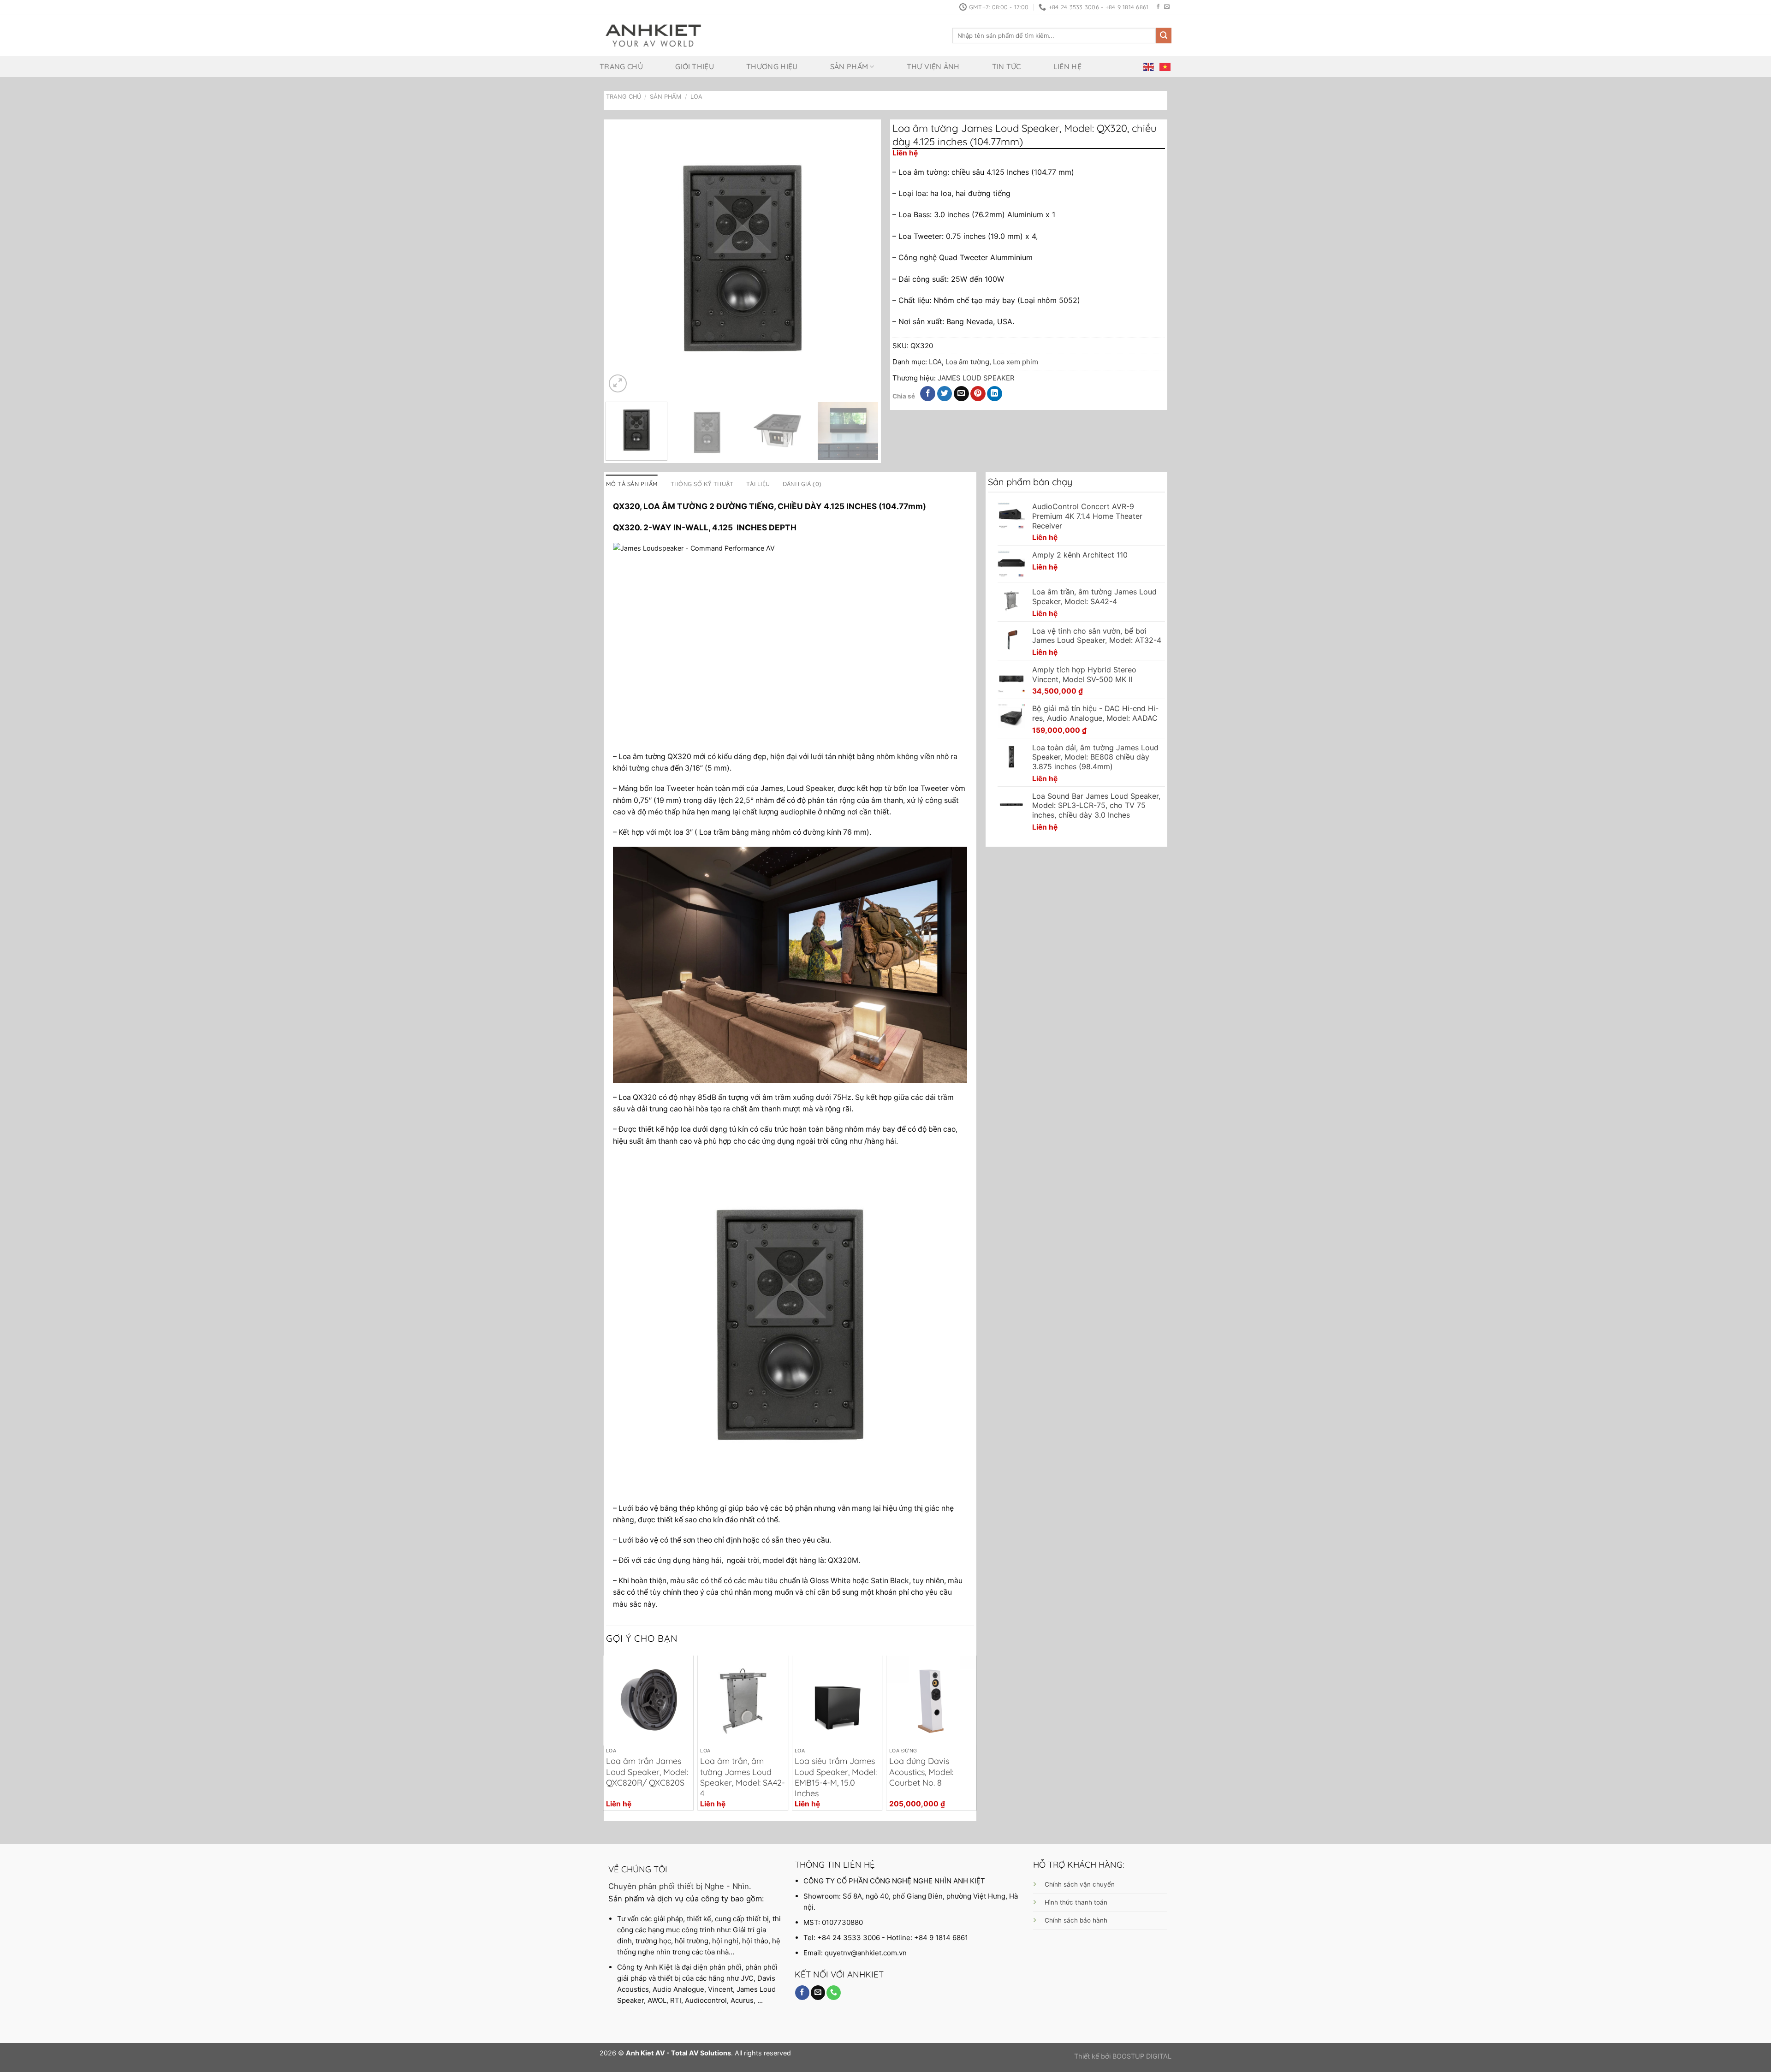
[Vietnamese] (1165, 66)
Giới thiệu (695, 66)
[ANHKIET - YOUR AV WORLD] (653, 36)
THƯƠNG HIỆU (772, 66)
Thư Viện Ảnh (933, 66)
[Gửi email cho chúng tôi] (1167, 7)
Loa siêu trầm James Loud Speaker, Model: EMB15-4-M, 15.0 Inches (836, 1777)
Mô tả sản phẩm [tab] (632, 484)
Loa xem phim (1016, 362)
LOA (696, 97)
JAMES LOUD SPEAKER (976, 378)
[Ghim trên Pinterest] (978, 394)
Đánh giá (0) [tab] (802, 484)
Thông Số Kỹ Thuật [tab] (702, 484)
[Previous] (623, 258)
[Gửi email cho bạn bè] (961, 394)
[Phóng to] (618, 383)
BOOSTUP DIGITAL (1142, 2056)
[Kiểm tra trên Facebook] (1158, 7)
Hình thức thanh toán (1076, 1902)
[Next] (862, 258)
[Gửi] (1164, 36)
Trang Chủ (624, 97)
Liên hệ (1067, 66)
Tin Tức (1007, 66)
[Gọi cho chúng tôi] (834, 1993)
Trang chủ (621, 66)
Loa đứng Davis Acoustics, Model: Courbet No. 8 (921, 1772)
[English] (1149, 66)
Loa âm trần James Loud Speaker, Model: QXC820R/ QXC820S (647, 1772)
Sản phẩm (849, 66)
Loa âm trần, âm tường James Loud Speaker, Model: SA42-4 (743, 1777)
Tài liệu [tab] (758, 484)
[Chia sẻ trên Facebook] (928, 394)
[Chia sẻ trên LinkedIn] (995, 394)
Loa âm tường (967, 362)
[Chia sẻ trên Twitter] (945, 394)
